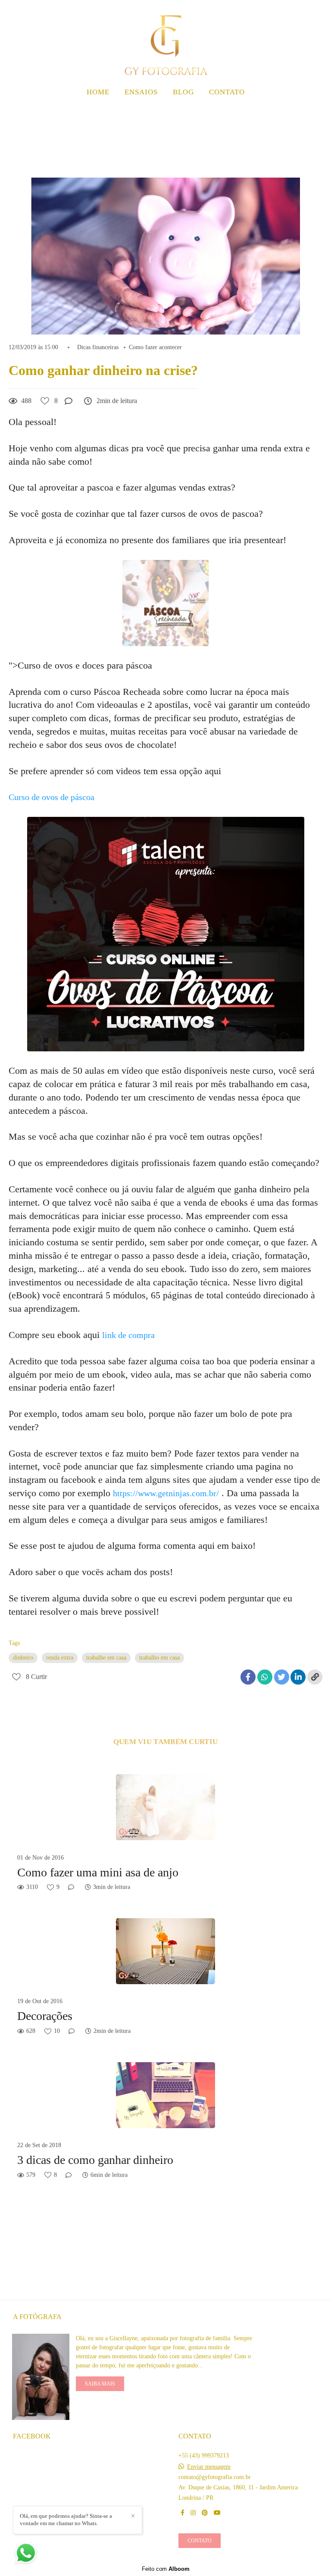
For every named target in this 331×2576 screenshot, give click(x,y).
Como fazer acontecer (155, 347)
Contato (200, 2541)
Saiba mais (100, 2384)
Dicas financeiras (98, 347)
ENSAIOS (141, 92)
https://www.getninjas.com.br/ (166, 1493)
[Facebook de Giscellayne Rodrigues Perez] (183, 2513)
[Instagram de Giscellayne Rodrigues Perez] (193, 2513)
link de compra (128, 1335)
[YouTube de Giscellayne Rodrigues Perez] (217, 2513)
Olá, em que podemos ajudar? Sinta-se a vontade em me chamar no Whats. (66, 2520)
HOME (98, 92)
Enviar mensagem (209, 2467)
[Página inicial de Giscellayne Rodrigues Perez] (165, 41)
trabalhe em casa (106, 1658)
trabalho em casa (159, 1658)
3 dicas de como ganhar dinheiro (95, 2160)
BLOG (183, 92)
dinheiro (23, 1658)
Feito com (166, 2569)
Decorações (45, 2016)
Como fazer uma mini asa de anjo (98, 1872)
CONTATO (227, 92)
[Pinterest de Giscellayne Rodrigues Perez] (205, 2513)
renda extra (60, 1658)
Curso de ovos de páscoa (53, 797)
